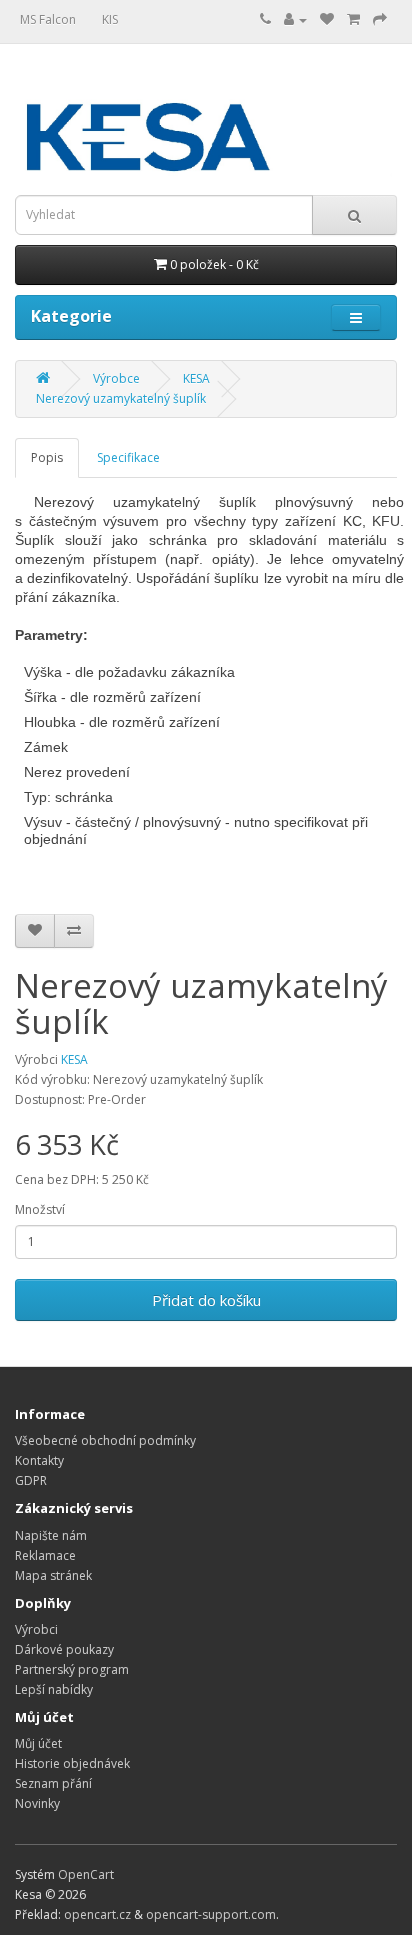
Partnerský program (72, 1669)
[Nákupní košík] (353, 19)
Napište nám (51, 1535)
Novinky (37, 1803)
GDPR (31, 1480)
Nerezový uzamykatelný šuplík (121, 398)
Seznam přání (53, 1783)
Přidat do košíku (206, 1300)
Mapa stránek (53, 1575)
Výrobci (36, 1629)
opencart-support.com (211, 1914)
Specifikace (128, 457)
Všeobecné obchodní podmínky (105, 1440)
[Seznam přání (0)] (327, 19)
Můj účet (38, 1743)
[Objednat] (380, 19)
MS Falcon (48, 19)
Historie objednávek (72, 1763)
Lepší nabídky (54, 1689)
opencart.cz (97, 1914)
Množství (40, 1209)
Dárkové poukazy (64, 1649)
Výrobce (116, 378)
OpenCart (86, 1874)
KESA (196, 378)
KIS (110, 19)
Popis (47, 457)
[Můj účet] (295, 19)
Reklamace (45, 1555)
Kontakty (39, 1460)
